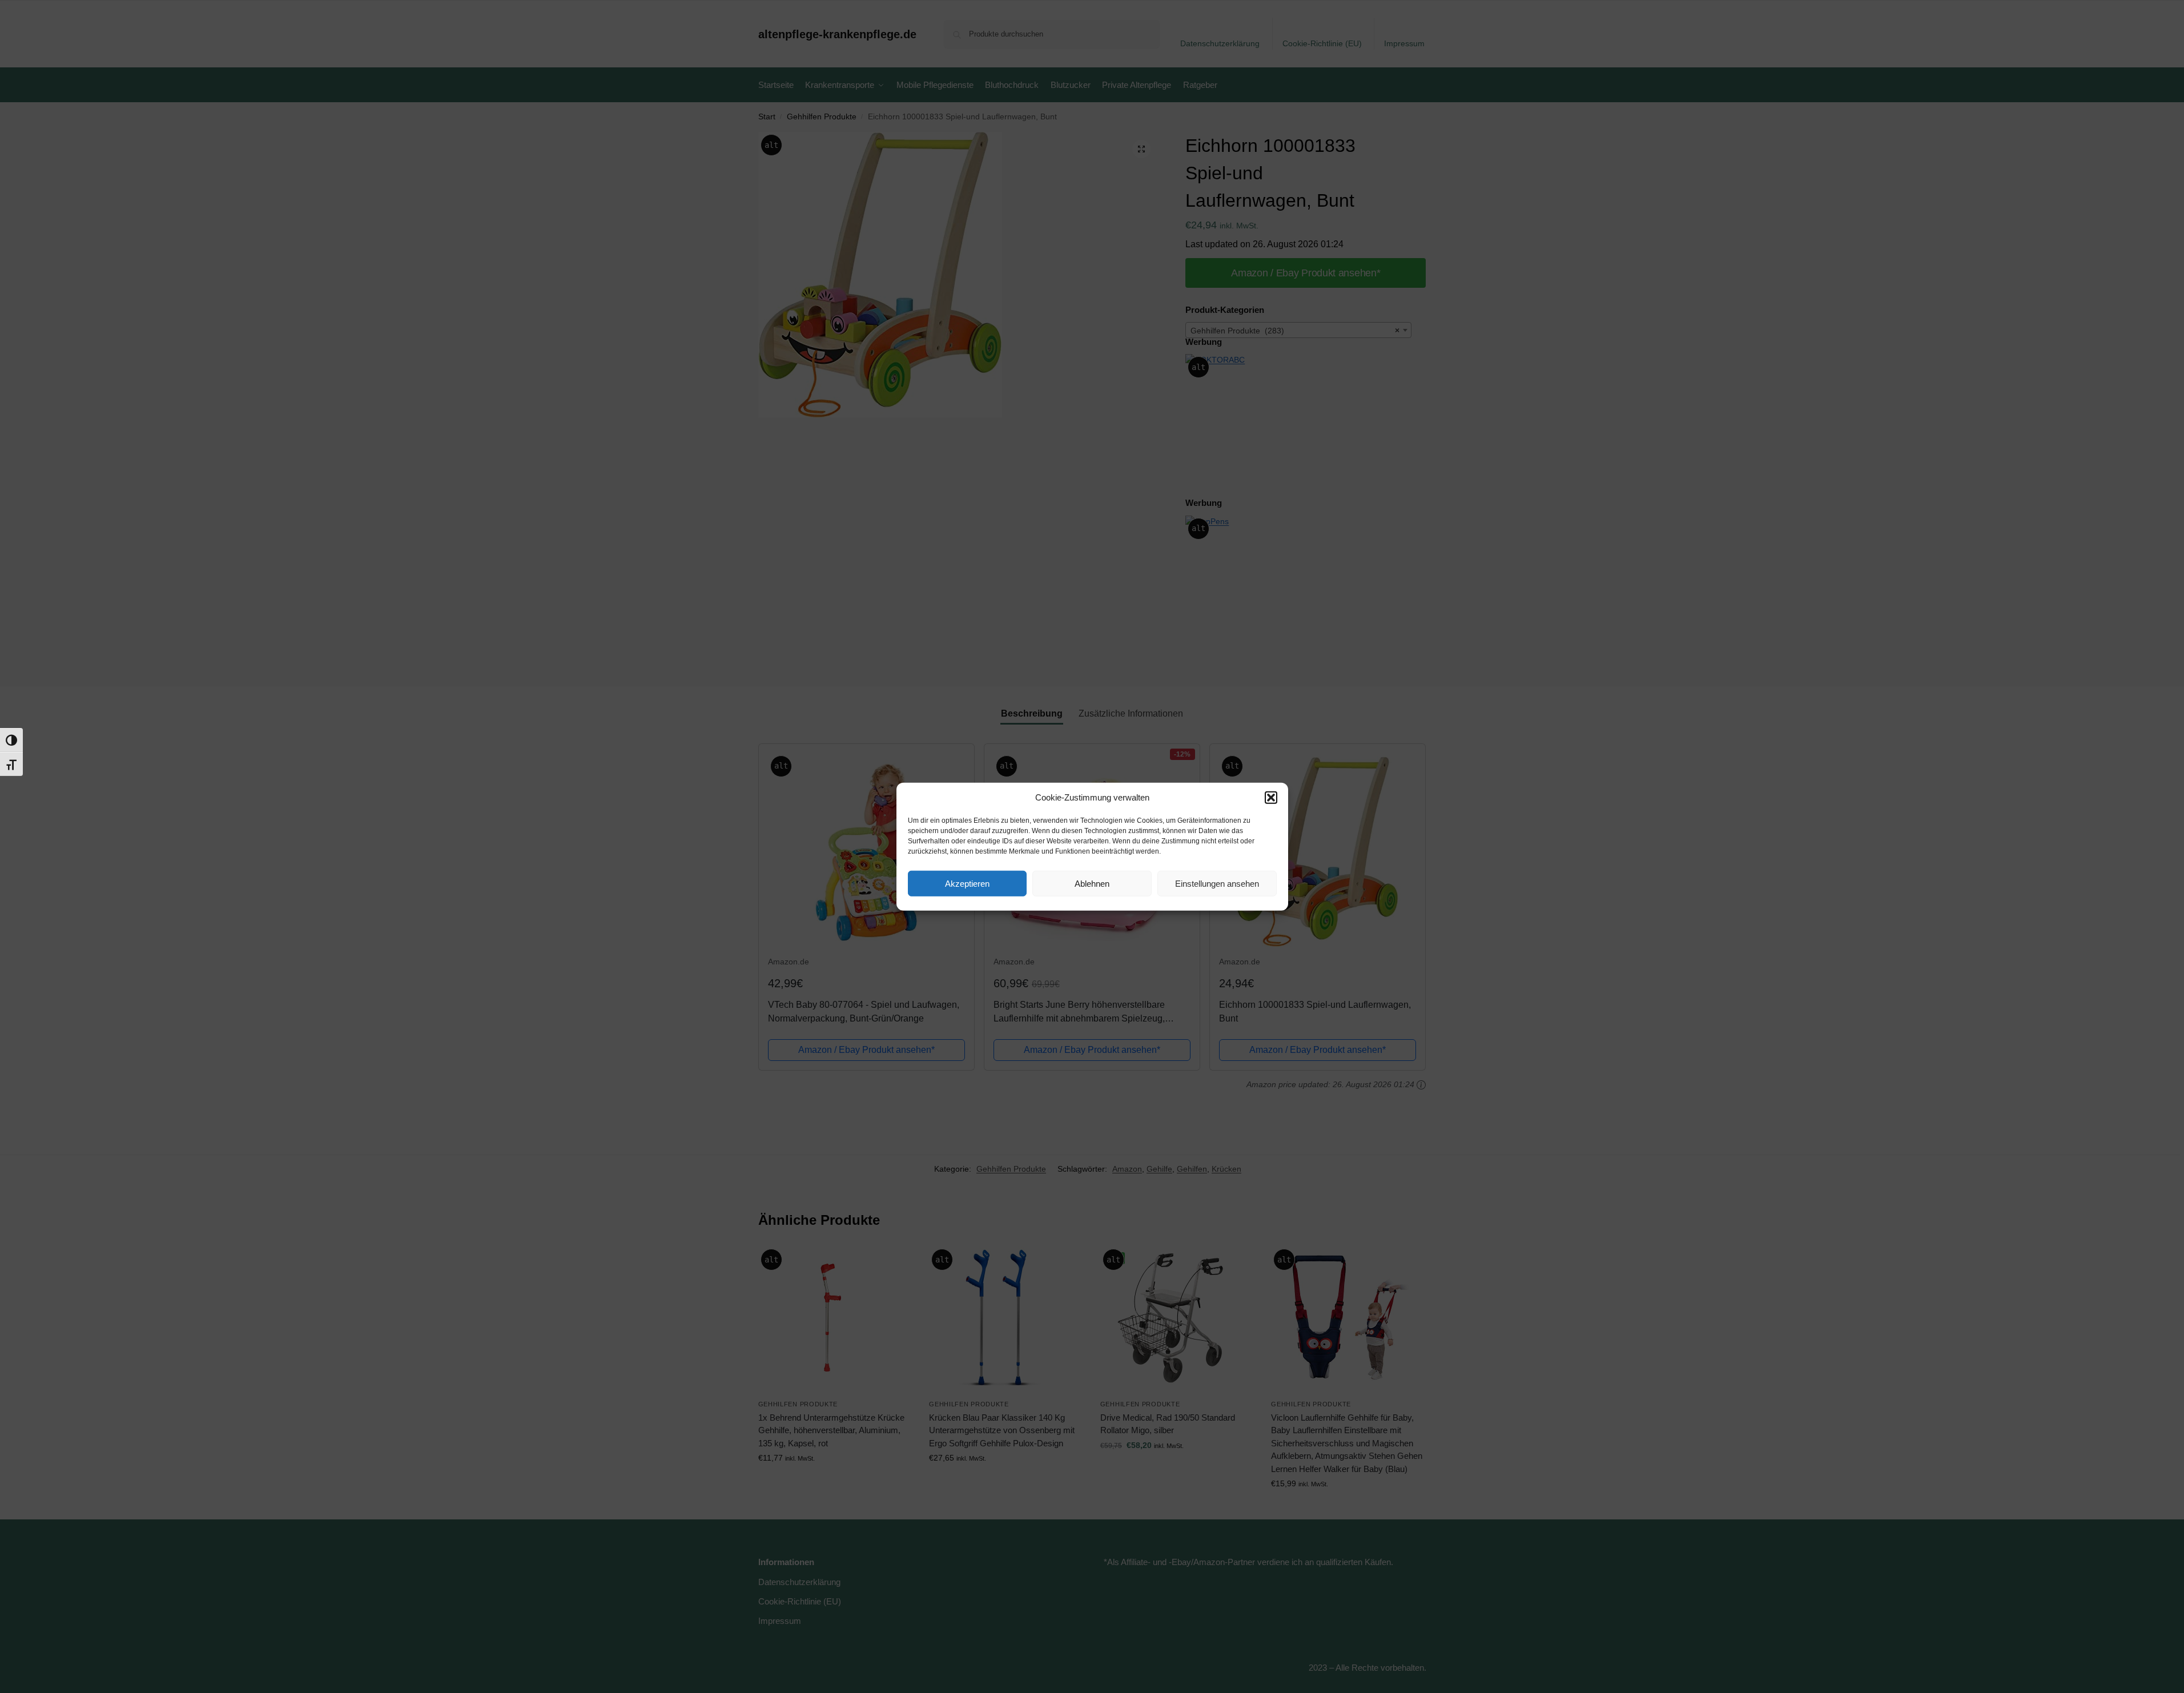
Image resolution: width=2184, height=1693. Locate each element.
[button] (1271, 798)
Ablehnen (1092, 883)
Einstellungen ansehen (1217, 883)
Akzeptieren (967, 883)
